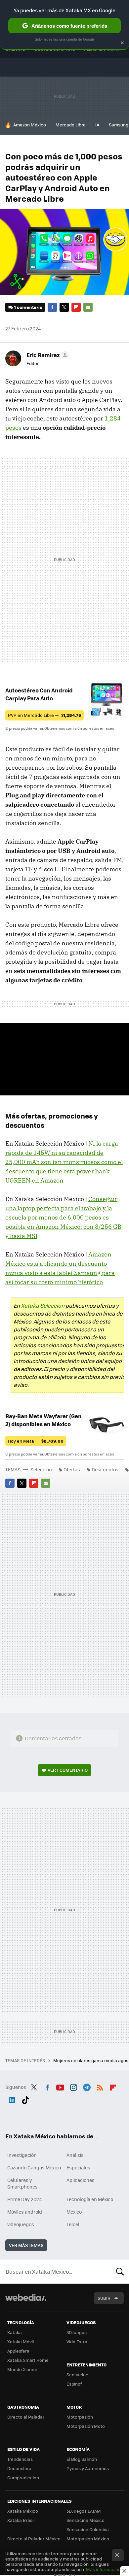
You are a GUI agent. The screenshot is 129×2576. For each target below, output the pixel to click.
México (74, 2212)
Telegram (87, 2086)
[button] (46, 355)
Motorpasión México (88, 2539)
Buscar (120, 2271)
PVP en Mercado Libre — (44, 715)
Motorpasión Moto (86, 2426)
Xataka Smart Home (28, 2360)
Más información (103, 2569)
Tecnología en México (90, 2199)
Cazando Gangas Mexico (34, 2167)
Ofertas (72, 1469)
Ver (68, 1770)
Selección (41, 1469)
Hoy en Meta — (36, 1441)
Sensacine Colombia (88, 2529)
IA (97, 125)
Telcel (73, 2224)
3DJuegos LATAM (84, 2511)
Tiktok (25, 2099)
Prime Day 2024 (24, 2199)
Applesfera (18, 2351)
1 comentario (28, 307)
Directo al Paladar (26, 2417)
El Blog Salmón (82, 2459)
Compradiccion (23, 2477)
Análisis (75, 2155)
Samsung (119, 125)
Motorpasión (80, 2417)
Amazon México (30, 125)
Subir (104, 2298)
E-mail (88, 307)
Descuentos (105, 1469)
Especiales (78, 2167)
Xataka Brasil (21, 2520)
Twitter (64, 307)
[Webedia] (26, 2302)
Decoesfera (19, 2468)
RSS (100, 2086)
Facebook (52, 307)
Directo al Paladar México (34, 2539)
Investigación (22, 2155)
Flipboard (76, 307)
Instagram (73, 2086)
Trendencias (20, 2459)
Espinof (74, 2384)
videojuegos (21, 2224)
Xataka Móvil (21, 2342)
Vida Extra (77, 2342)
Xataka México (23, 2511)
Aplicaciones (81, 2180)
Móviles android (25, 2212)
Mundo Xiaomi (22, 2369)
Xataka (15, 2332)
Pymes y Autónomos (88, 2468)
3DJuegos (77, 2332)
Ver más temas (26, 2245)
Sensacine (77, 2375)
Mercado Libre (71, 125)
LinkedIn (12, 2099)
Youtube (60, 2086)
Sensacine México (86, 2520)
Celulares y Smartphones (22, 2183)
